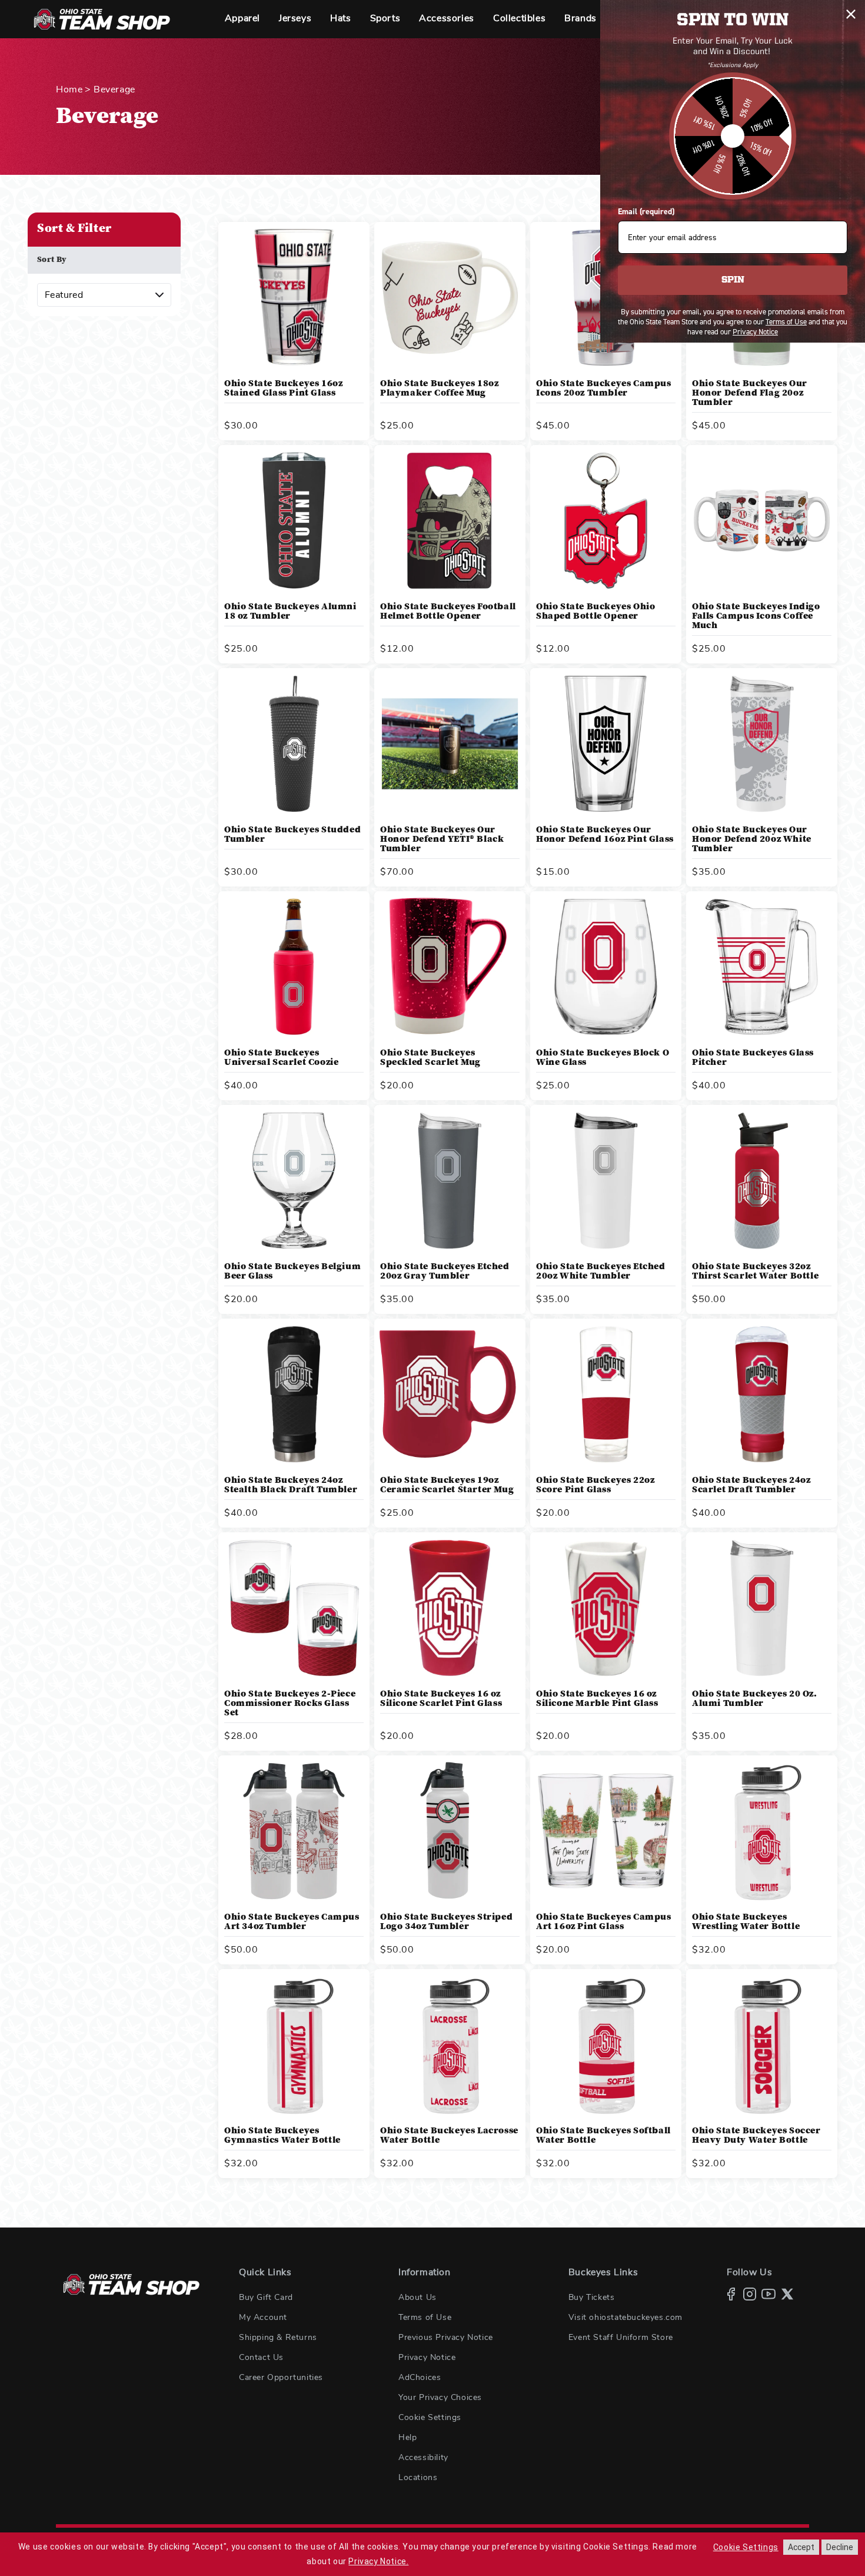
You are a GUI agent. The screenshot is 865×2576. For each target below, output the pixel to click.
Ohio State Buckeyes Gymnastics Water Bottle (282, 2136)
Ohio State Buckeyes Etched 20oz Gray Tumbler (445, 1272)
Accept (801, 2547)
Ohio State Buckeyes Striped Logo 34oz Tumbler (446, 1922)
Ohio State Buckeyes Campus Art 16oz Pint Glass (604, 1922)
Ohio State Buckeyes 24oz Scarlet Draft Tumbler (751, 1485)
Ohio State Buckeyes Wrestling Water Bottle (746, 1922)
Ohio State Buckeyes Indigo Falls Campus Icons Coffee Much (756, 616)
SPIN (733, 280)
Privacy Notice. (378, 2561)
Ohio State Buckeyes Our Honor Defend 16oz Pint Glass (605, 835)
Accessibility (423, 2458)
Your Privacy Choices (440, 2398)
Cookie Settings (430, 2418)
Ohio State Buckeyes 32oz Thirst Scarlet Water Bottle (755, 1272)
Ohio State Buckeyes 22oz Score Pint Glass (595, 1485)
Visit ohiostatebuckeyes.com (626, 2318)
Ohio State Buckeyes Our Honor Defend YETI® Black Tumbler (442, 839)
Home (69, 89)
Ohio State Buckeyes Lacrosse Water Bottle (449, 2136)
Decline (840, 2547)
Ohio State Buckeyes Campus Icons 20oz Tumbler (604, 389)
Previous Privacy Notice (446, 2338)
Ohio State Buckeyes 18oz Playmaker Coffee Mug (439, 389)
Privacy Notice (427, 2358)
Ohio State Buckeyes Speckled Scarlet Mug (430, 1058)
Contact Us (261, 2358)
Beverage (114, 89)
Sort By (52, 260)
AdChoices (420, 2378)
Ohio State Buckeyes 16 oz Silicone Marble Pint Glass (597, 1699)
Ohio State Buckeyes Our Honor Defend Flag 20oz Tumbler (750, 393)
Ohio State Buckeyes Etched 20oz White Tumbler (601, 1272)
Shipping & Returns (278, 2338)
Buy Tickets (592, 2298)
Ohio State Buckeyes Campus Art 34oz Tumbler (292, 1922)
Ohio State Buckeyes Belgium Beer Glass (292, 1272)
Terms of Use (425, 2318)
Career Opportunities (281, 2378)
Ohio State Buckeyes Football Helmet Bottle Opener (448, 612)
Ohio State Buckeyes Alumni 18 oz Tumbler (290, 612)
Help (407, 2438)
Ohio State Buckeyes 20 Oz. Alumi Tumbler (755, 1699)
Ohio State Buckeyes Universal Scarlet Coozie (281, 1058)
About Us (417, 2298)
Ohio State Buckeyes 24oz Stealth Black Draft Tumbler (291, 1485)
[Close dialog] (851, 14)
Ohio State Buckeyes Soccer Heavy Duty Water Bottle (756, 2136)
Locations (418, 2478)
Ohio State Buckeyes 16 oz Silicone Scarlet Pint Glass (441, 1699)
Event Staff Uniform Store (621, 2338)
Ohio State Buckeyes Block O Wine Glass (603, 1058)
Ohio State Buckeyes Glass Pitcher (753, 1058)
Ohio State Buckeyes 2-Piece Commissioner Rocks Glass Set (290, 1704)
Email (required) (646, 212)
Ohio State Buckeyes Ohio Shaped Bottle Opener (595, 612)
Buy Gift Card (266, 2298)
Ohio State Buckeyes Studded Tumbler (292, 835)
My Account (263, 2318)
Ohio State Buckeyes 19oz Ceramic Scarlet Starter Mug (447, 1485)
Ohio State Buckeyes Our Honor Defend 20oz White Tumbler (752, 839)
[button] (242, 19)
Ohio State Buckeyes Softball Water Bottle (603, 2136)
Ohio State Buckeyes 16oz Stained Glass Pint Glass (283, 389)
